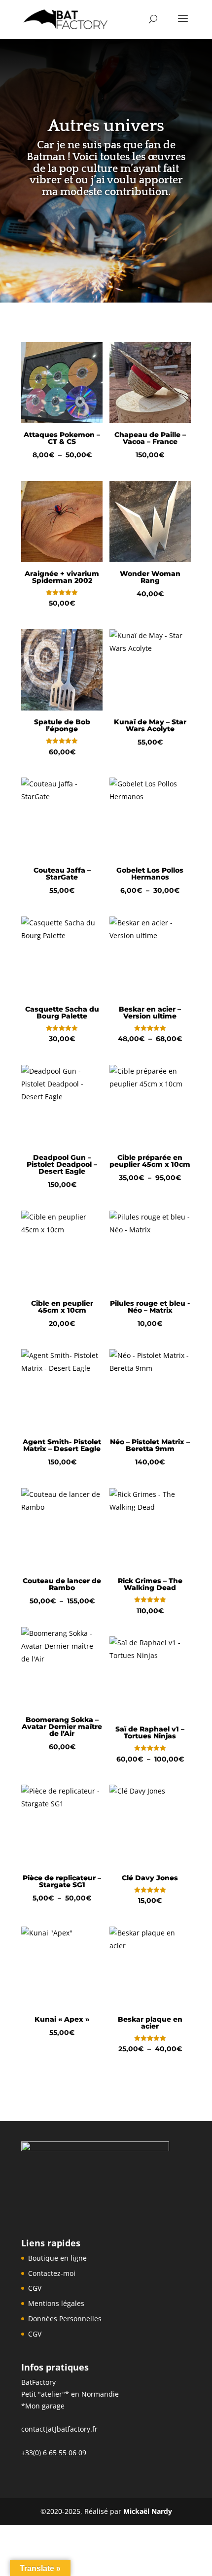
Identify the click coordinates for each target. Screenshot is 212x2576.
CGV (35, 2288)
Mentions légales (56, 2303)
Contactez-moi (52, 2273)
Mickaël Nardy (148, 2511)
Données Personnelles (65, 2319)
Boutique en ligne (57, 2258)
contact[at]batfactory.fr (59, 2429)
